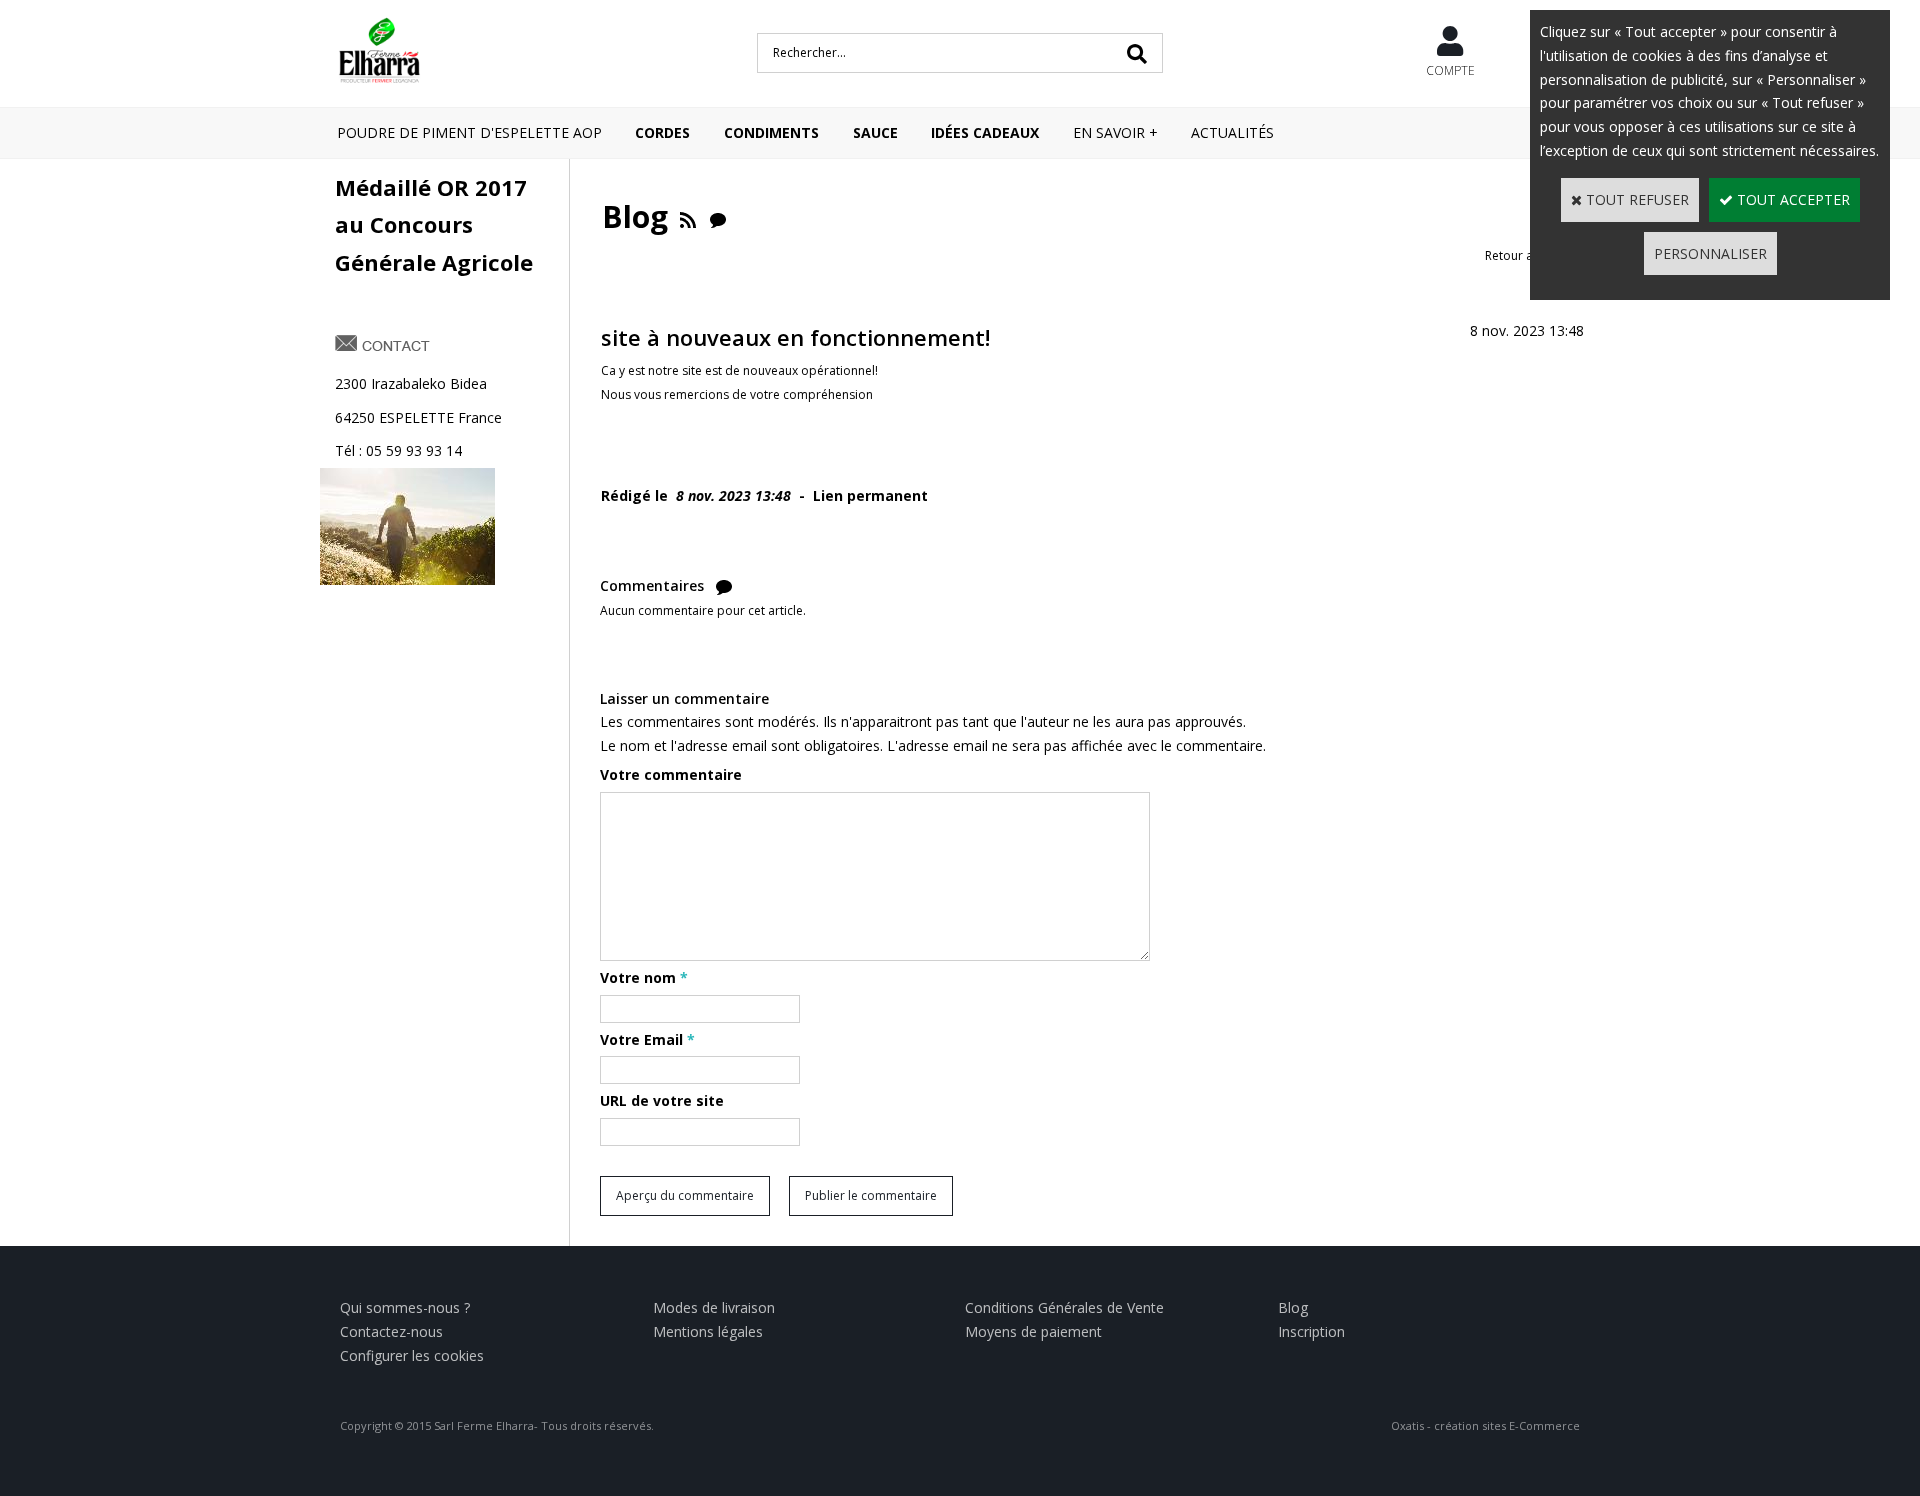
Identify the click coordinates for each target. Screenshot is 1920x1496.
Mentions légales (708, 1331)
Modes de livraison (714, 1307)
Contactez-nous (391, 1331)
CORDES (662, 132)
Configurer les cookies (412, 1355)
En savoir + (1115, 132)
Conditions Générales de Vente (1064, 1307)
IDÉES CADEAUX (985, 132)
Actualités (1232, 132)
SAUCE (875, 132)
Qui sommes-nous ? (405, 1307)
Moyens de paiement (1033, 1331)
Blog (1293, 1307)
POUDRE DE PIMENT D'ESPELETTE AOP (469, 132)
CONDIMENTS (771, 132)
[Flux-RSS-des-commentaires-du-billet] (724, 585)
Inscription (1311, 1331)
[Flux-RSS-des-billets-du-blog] (688, 216)
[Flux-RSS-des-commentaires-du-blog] (718, 216)
